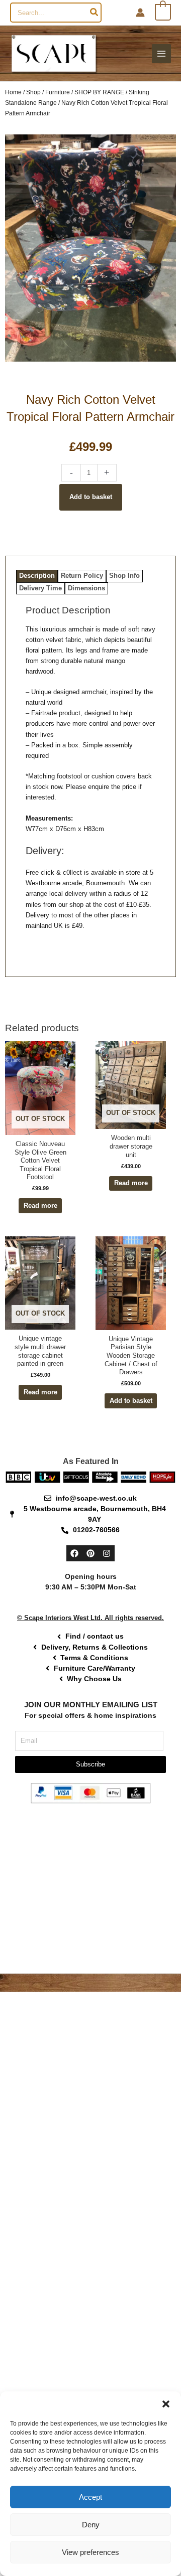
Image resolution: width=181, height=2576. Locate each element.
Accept (90, 2497)
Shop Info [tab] (124, 576)
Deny (91, 2525)
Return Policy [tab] (82, 576)
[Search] (95, 13)
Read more (40, 1205)
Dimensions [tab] (86, 588)
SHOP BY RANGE (99, 92)
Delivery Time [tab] (40, 588)
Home (13, 92)
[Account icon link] (140, 13)
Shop (33, 92)
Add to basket (91, 497)
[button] (166, 2404)
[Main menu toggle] (161, 54)
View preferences (90, 2552)
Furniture (58, 92)
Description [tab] (37, 576)
